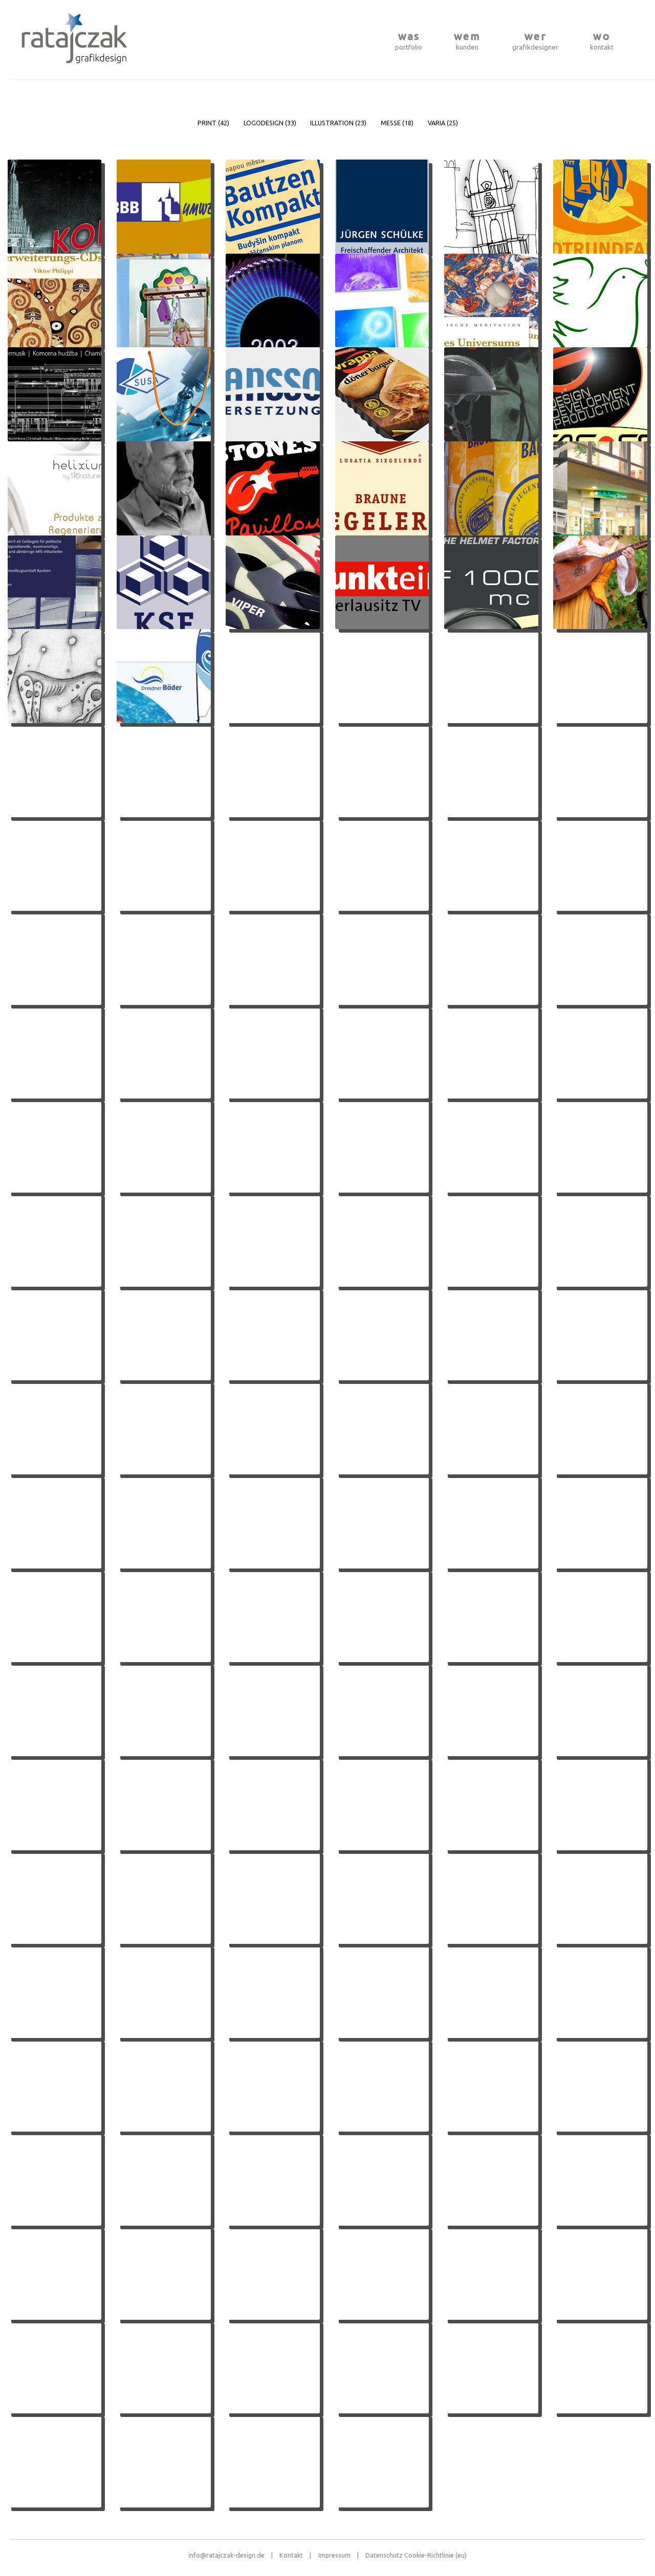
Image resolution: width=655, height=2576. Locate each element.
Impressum (339, 2555)
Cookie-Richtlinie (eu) (435, 2555)
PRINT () (213, 123)
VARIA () (443, 123)
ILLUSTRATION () (338, 123)
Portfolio (409, 41)
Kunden (467, 41)
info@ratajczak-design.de (231, 2555)
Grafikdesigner (535, 41)
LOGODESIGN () (270, 123)
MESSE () (397, 123)
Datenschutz (384, 2555)
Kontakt (602, 41)
